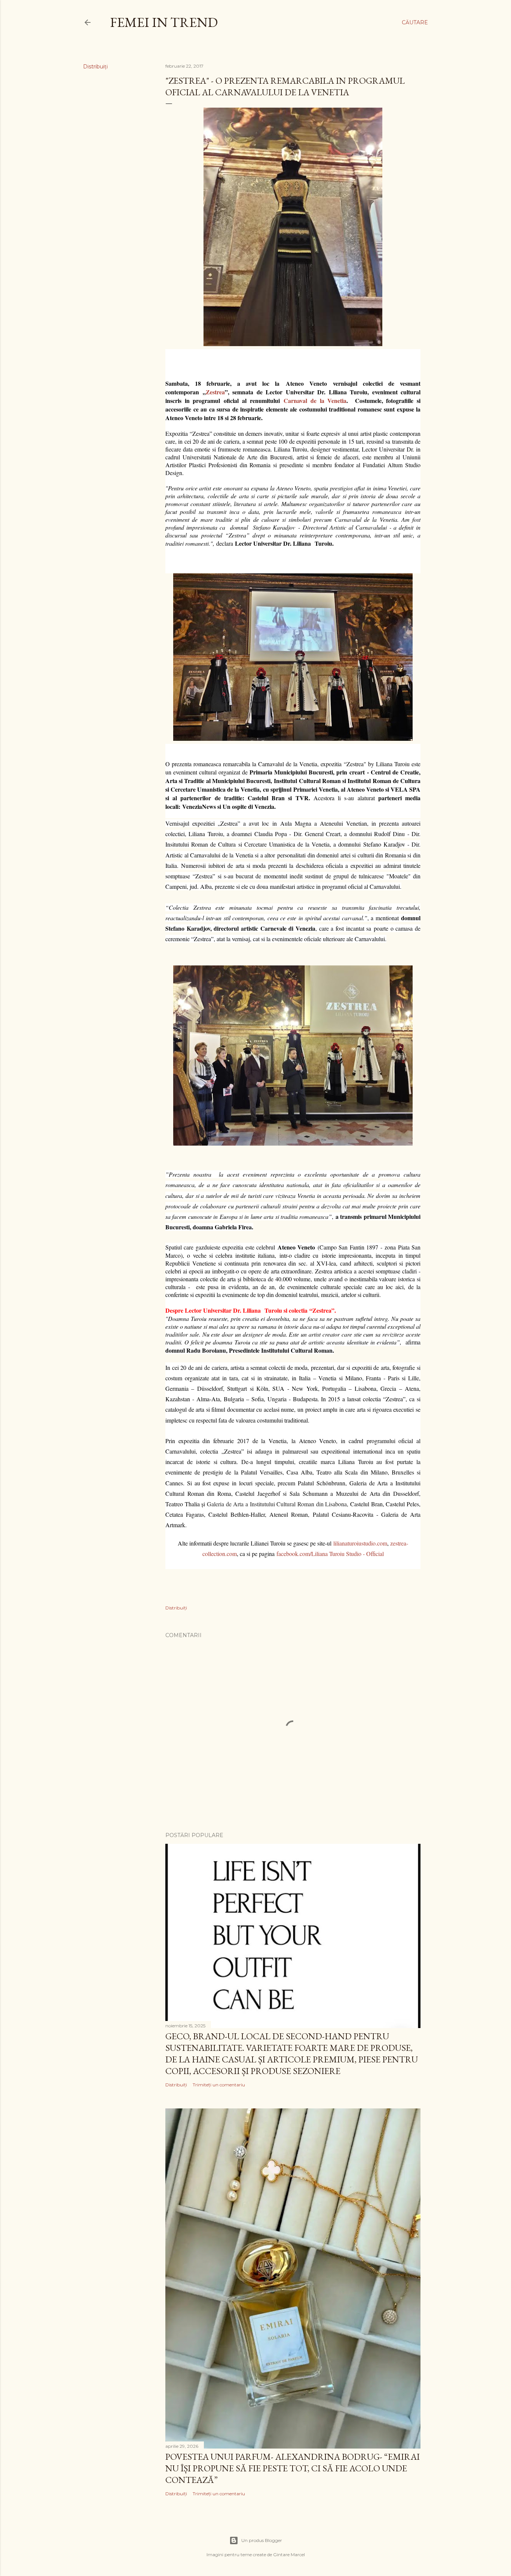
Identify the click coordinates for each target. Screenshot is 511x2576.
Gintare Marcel (289, 2555)
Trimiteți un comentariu (219, 2085)
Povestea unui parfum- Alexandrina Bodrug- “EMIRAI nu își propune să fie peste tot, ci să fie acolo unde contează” (293, 2468)
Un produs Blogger (262, 2540)
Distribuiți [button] (95, 67)
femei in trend (164, 22)
